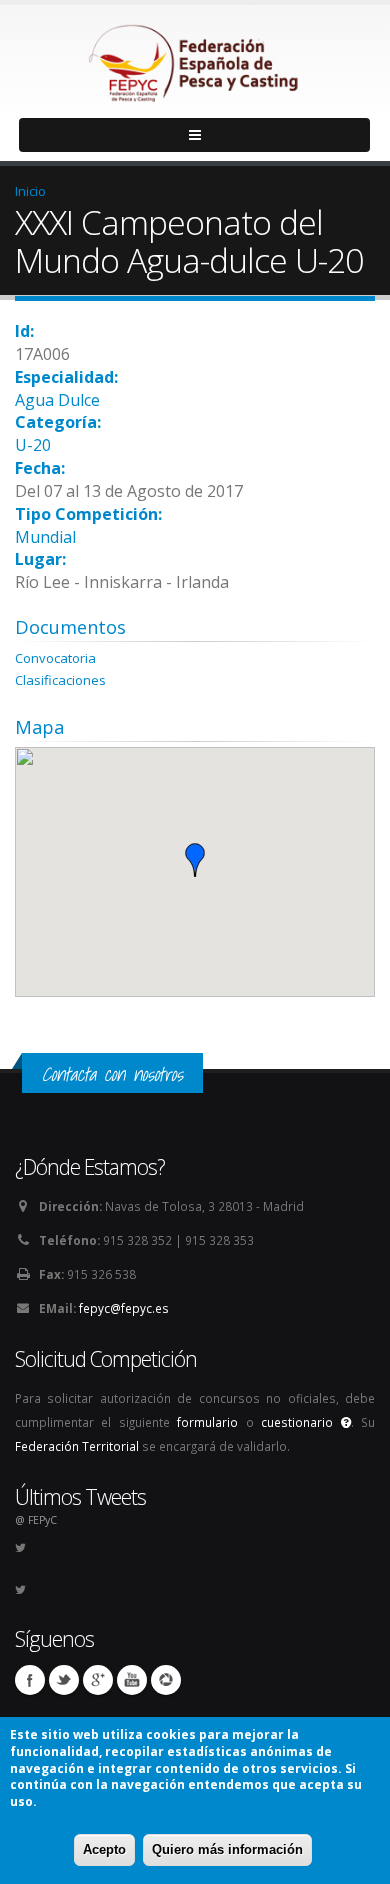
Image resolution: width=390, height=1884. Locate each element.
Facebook (30, 1680)
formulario (207, 1422)
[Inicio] (195, 58)
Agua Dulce (57, 400)
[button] (195, 860)
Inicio (30, 191)
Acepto (104, 1849)
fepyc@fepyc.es (124, 1308)
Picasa (166, 1680)
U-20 (33, 445)
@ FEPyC (36, 1520)
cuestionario (300, 1422)
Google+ (98, 1680)
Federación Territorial (77, 1446)
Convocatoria (55, 658)
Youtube (132, 1680)
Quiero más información (227, 1849)
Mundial (45, 537)
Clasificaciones (60, 680)
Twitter (64, 1680)
